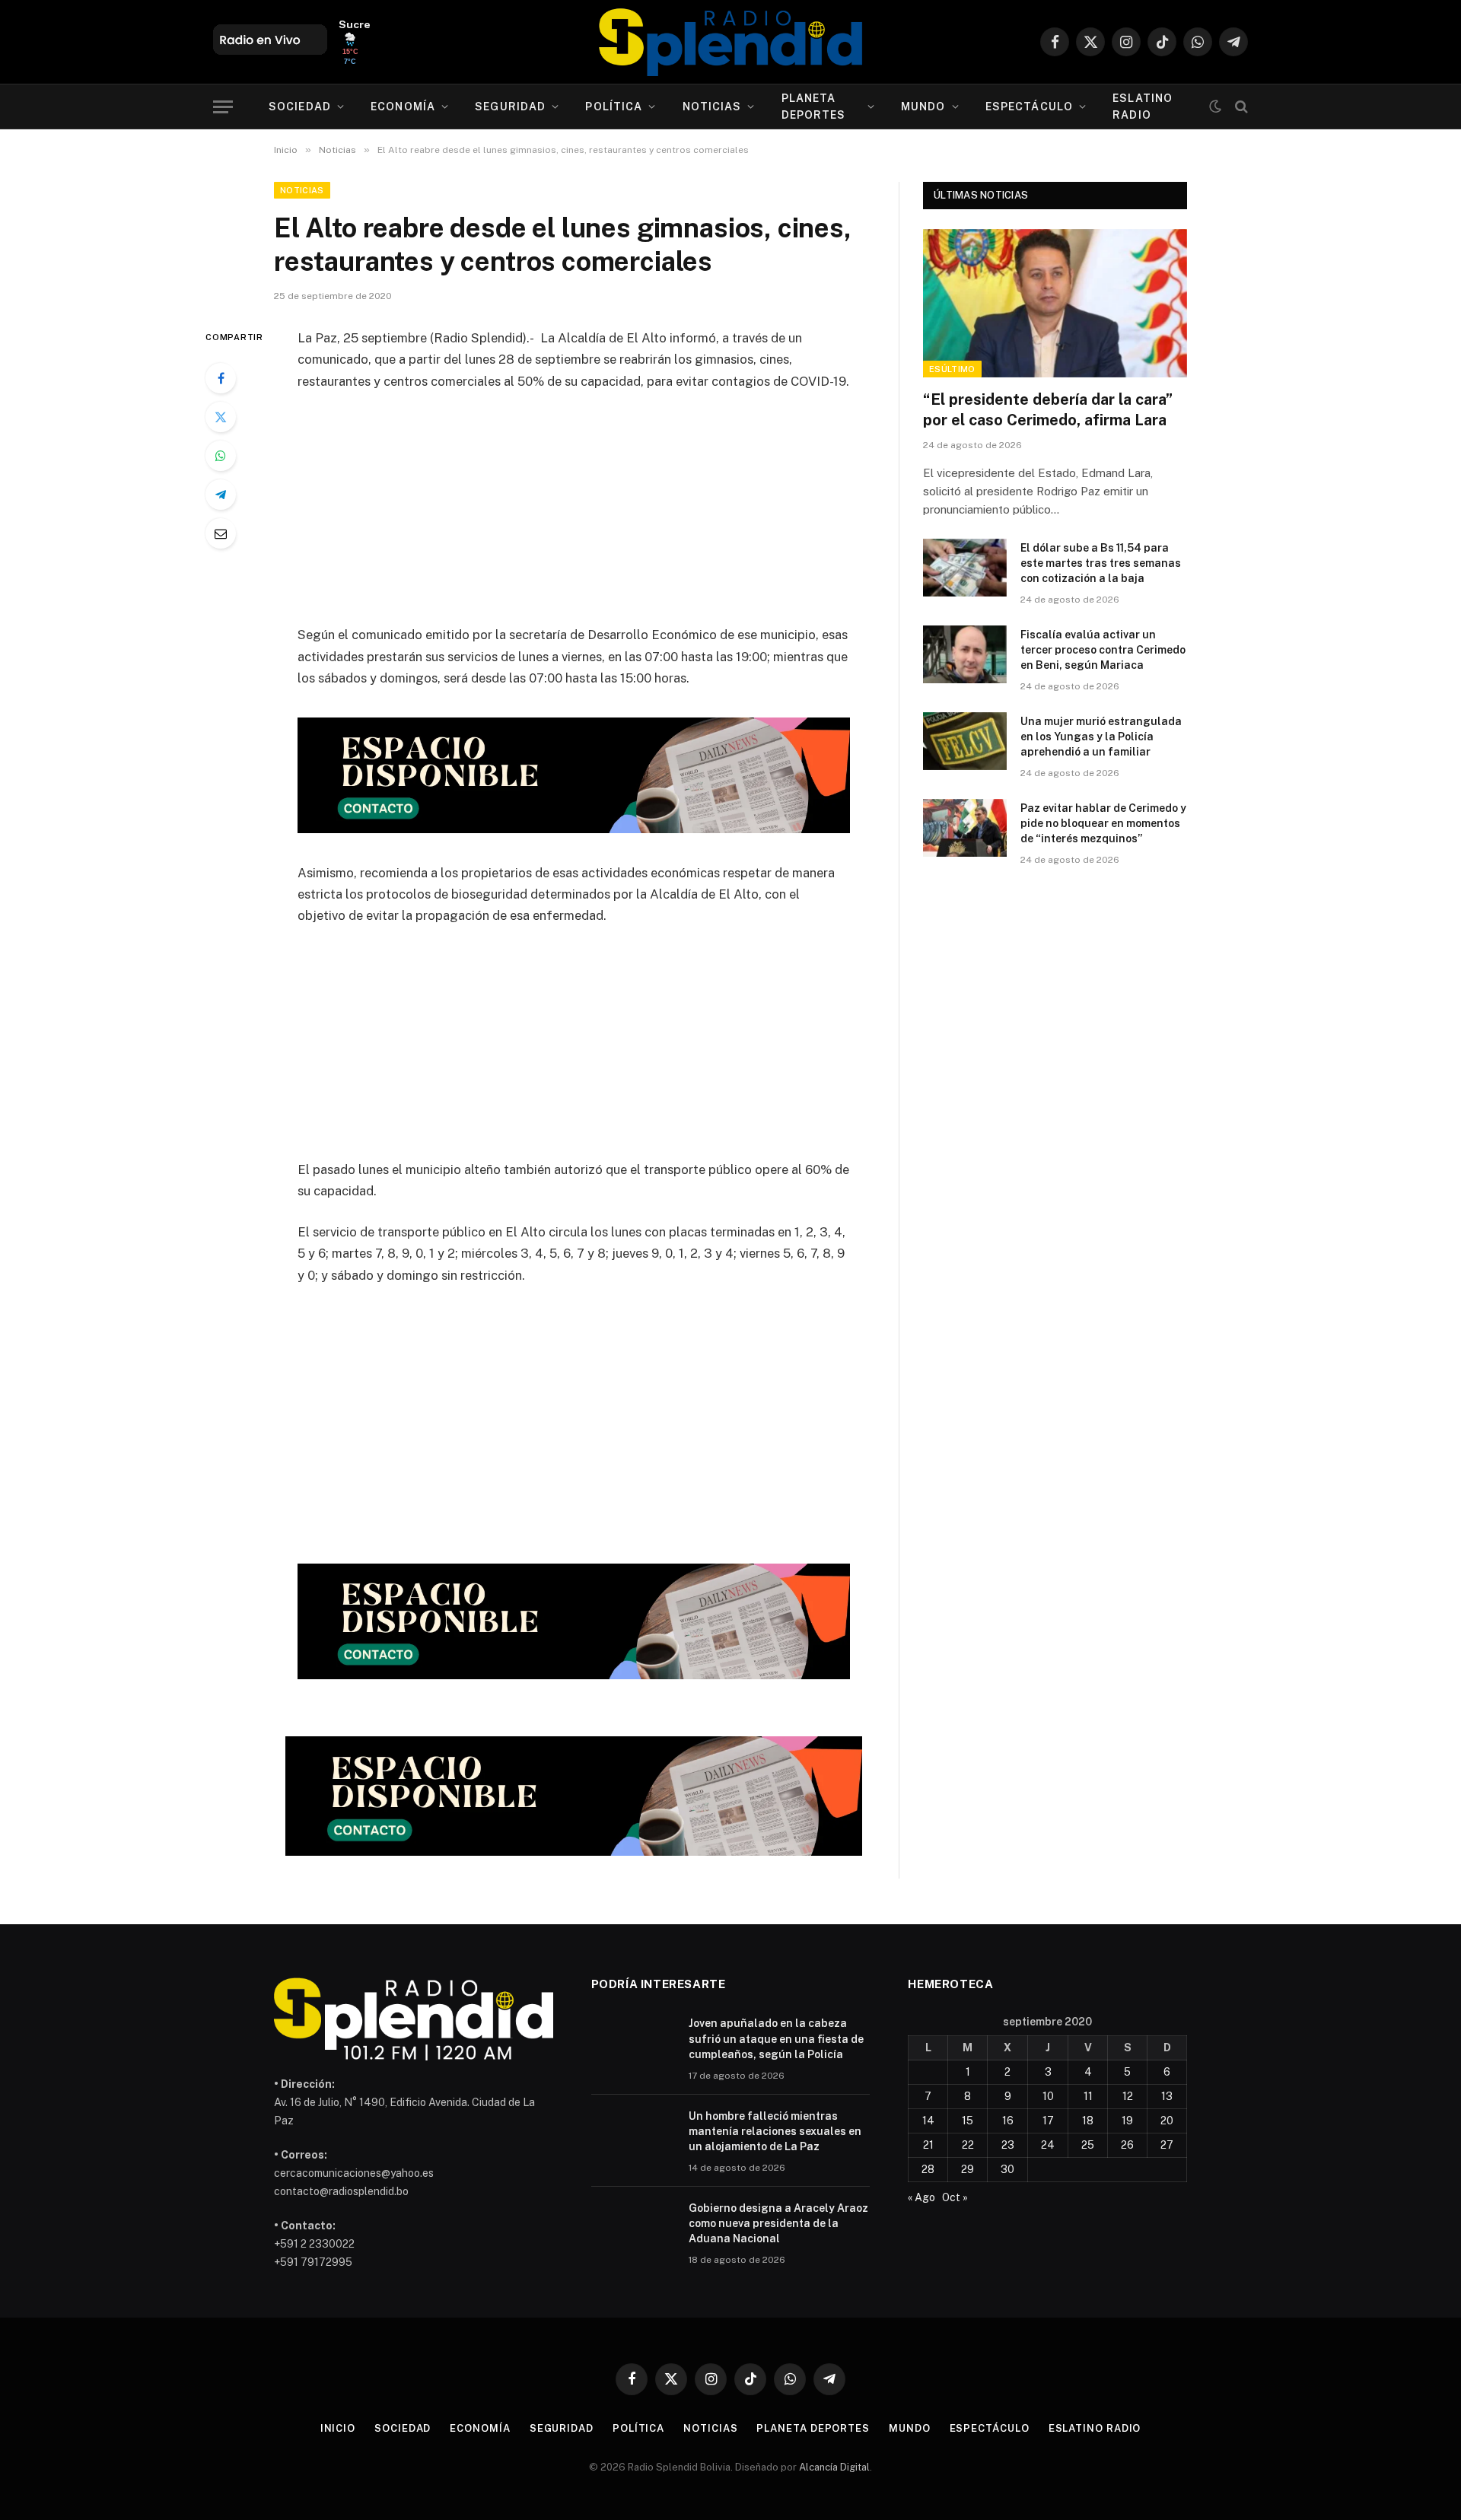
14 (928, 2121)
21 (928, 2145)
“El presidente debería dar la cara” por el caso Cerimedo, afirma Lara (1048, 410)
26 (1127, 2145)
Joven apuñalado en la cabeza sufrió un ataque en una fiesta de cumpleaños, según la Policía (776, 2038)
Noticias (712, 107)
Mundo (923, 107)
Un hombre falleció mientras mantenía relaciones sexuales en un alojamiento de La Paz (775, 2131)
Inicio (338, 2428)
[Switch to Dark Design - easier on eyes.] (1215, 107)
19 (1127, 2121)
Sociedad (300, 107)
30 (1007, 2169)
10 (1048, 2096)
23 (1008, 2145)
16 (1008, 2121)
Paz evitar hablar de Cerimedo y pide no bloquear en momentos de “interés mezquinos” (1103, 823)
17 (1048, 2121)
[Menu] (223, 107)
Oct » (955, 2197)
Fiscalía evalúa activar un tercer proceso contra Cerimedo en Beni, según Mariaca (1103, 650)
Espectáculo (1029, 107)
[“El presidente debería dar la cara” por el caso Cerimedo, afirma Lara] (1055, 303)
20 (1167, 2121)
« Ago (921, 2197)
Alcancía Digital (834, 2467)
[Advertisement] (574, 517)
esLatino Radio (1143, 107)
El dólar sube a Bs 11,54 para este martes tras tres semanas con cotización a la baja (1101, 563)
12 (1128, 2096)
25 (1088, 2145)
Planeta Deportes (814, 107)
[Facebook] (221, 378)
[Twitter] (221, 417)
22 (968, 2145)
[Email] (221, 533)
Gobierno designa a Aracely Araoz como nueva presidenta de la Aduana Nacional (778, 2223)
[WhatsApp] (221, 456)
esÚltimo (952, 369)
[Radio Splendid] (730, 42)
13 (1167, 2096)
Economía (403, 107)
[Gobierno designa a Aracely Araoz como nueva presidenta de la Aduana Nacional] (633, 2228)
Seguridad (510, 107)
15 (968, 2121)
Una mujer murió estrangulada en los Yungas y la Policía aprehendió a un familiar (1101, 737)
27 (1167, 2145)
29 (968, 2169)
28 (928, 2169)
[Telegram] (221, 495)
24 (1048, 2145)
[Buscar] (1240, 107)
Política (614, 107)
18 (1088, 2121)
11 (1088, 2096)
